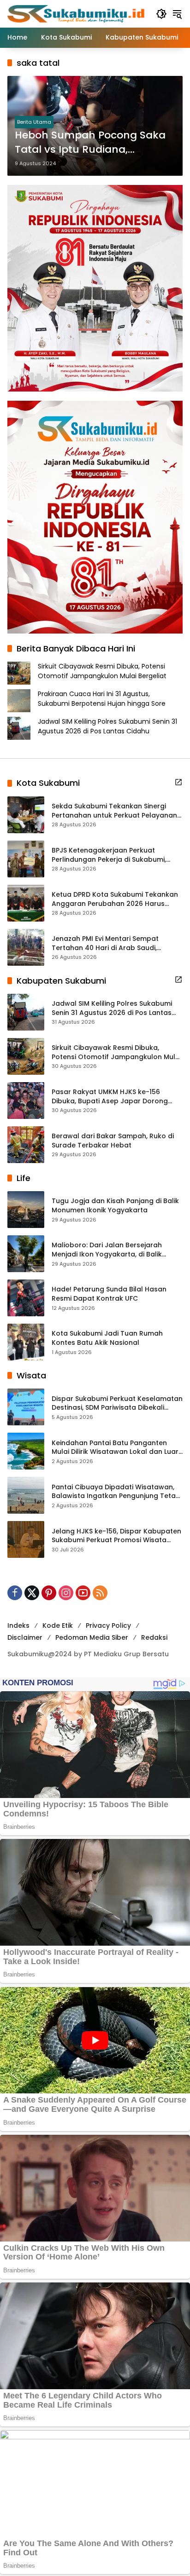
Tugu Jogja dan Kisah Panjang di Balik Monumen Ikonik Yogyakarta (115, 1206)
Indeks (18, 1625)
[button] (161, 14)
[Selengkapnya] (178, 782)
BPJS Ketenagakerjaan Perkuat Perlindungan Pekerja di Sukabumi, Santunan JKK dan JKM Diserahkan (110, 855)
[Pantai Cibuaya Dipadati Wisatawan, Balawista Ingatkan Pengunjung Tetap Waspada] (26, 1495)
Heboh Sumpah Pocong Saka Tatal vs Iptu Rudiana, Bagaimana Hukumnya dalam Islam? (94, 143)
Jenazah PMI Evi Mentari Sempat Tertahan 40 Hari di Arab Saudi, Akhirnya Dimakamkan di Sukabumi (110, 943)
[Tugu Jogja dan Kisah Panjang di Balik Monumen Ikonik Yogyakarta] (26, 1210)
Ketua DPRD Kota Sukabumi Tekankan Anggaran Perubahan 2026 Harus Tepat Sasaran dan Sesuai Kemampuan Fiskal (115, 899)
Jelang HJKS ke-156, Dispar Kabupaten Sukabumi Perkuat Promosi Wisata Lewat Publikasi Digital (116, 1536)
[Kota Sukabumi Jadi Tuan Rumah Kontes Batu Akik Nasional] (26, 1342)
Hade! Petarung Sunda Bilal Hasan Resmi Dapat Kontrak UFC (109, 1294)
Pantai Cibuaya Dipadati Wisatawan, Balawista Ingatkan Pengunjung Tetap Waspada (116, 1492)
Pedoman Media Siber (92, 1637)
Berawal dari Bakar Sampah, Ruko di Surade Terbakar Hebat (113, 1141)
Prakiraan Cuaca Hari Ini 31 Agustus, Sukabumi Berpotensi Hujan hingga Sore (102, 699)
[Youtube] (83, 1593)
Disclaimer (25, 1637)
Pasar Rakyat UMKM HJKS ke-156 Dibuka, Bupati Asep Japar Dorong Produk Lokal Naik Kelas (110, 1097)
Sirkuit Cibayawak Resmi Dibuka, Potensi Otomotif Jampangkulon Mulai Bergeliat (102, 671)
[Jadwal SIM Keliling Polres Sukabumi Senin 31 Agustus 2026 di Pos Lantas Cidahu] (26, 1012)
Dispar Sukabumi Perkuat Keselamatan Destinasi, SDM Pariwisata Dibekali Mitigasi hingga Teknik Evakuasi (117, 1403)
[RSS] (100, 1593)
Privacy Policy (108, 1625)
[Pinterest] (49, 1593)
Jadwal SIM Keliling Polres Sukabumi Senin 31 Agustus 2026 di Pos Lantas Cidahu (107, 726)
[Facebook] (15, 1593)
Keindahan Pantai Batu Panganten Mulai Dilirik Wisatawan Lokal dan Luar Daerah (115, 1448)
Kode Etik (58, 1625)
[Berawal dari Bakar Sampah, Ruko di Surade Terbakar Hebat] (26, 1145)
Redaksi (154, 1637)
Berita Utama (34, 122)
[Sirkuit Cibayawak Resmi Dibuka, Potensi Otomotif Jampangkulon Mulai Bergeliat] (26, 1056)
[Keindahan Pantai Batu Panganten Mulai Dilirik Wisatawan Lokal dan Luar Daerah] (26, 1451)
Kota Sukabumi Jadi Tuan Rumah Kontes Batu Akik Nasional (107, 1338)
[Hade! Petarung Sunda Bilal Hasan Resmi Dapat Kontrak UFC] (26, 1298)
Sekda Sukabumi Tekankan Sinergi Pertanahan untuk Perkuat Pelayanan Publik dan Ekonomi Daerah (114, 811)
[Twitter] (32, 1593)
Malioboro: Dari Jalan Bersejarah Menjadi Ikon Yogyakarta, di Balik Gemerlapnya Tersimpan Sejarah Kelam (107, 1250)
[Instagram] (66, 1593)
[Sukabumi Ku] (77, 13)
